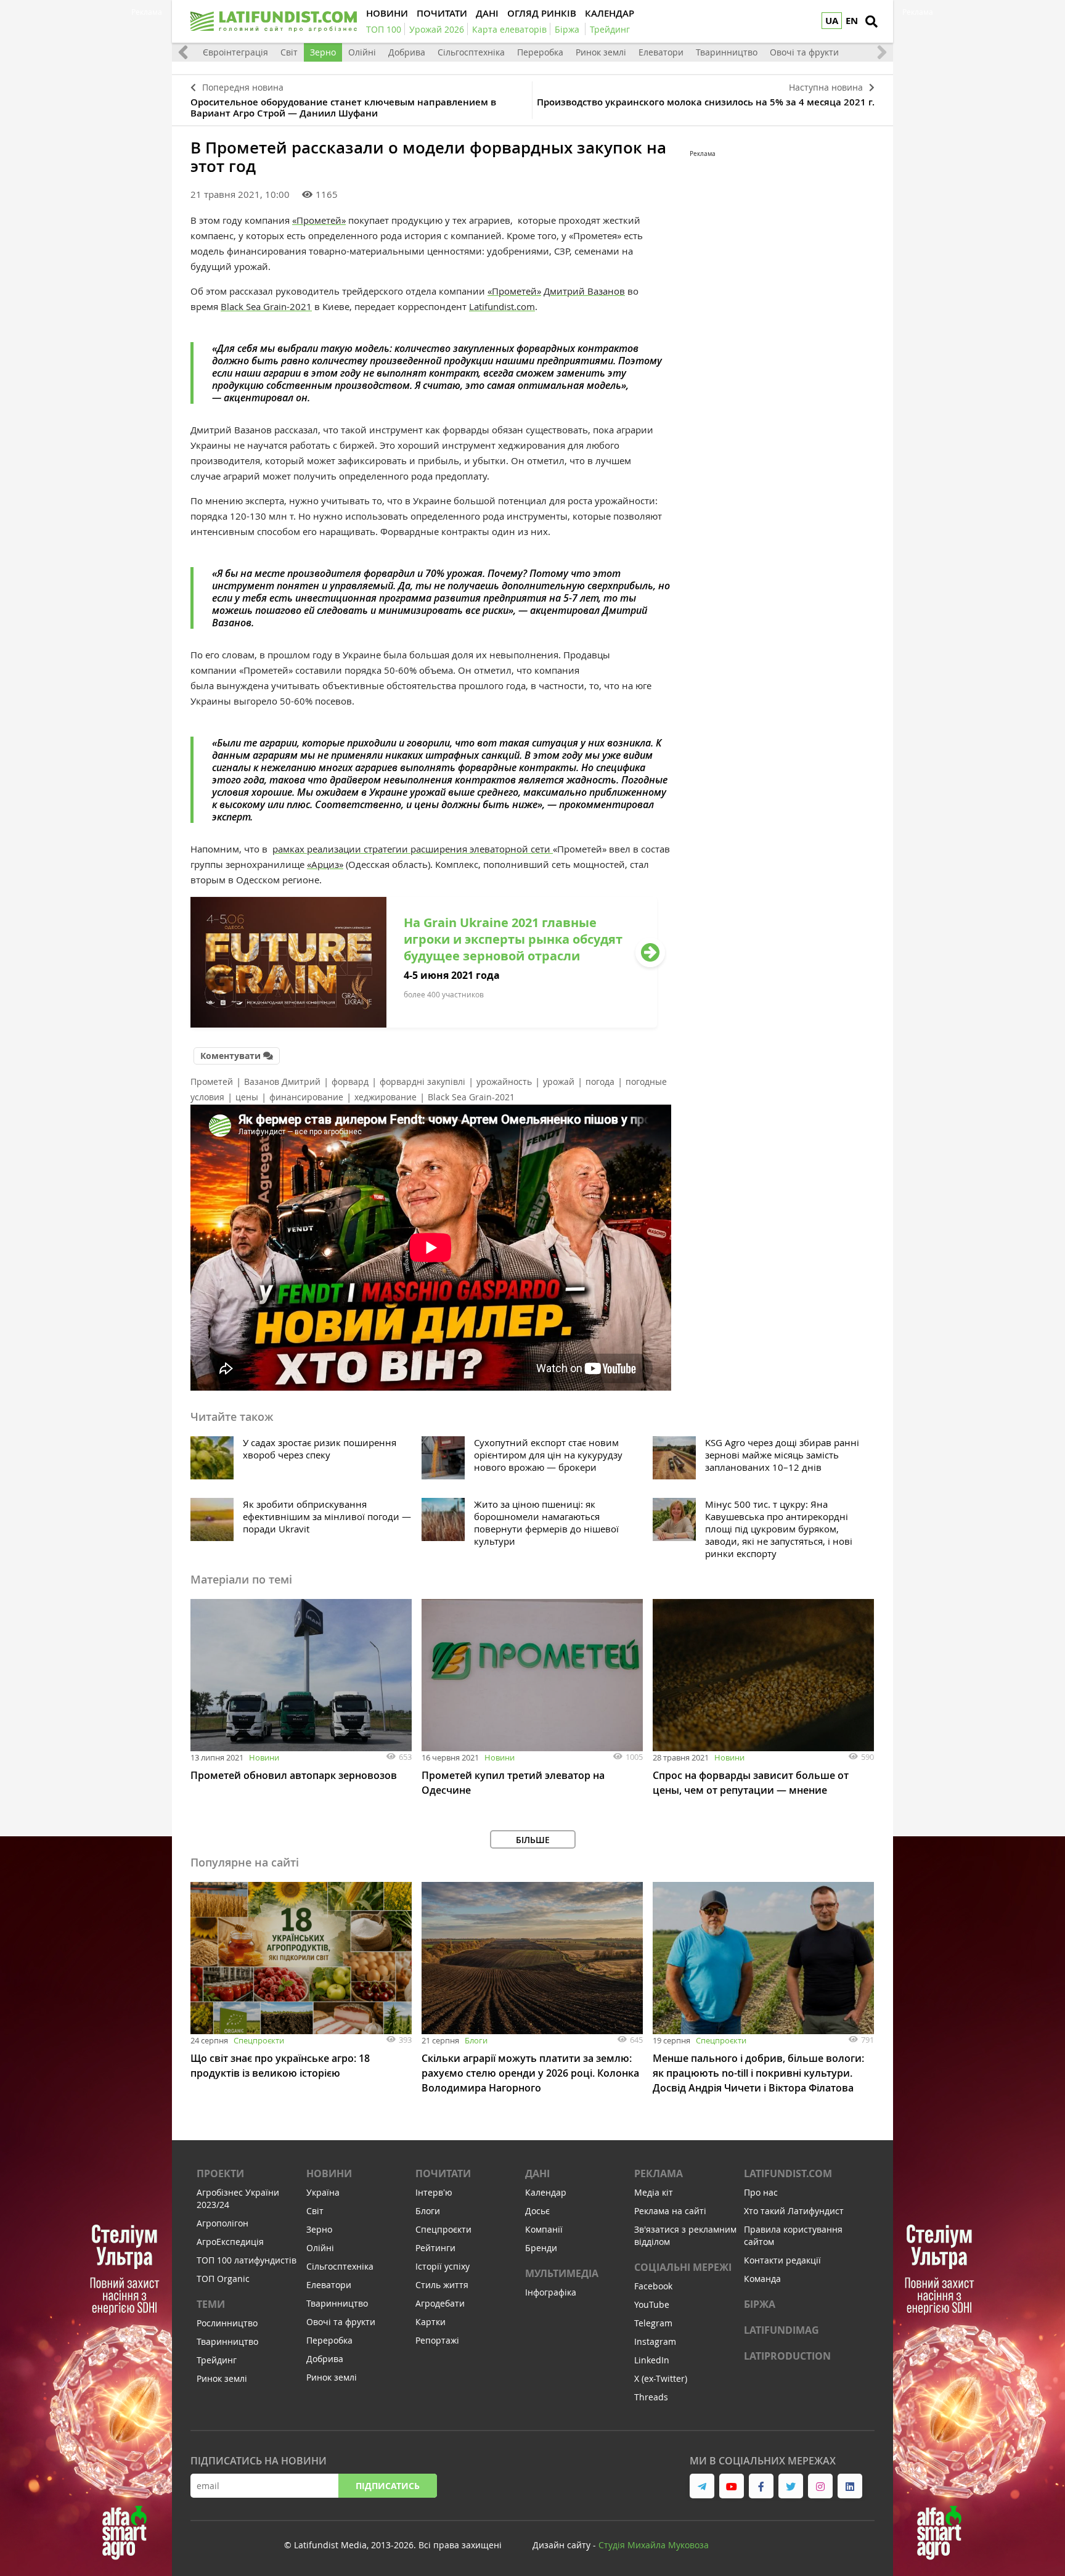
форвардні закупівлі (422, 1082)
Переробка (540, 52)
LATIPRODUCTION (787, 2356)
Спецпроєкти (259, 2040)
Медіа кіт (654, 2192)
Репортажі (437, 2340)
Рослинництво (227, 2323)
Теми (211, 2304)
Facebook (653, 2286)
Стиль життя (442, 2285)
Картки (430, 2322)
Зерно (323, 52)
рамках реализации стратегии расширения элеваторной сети (413, 849)
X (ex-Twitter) (661, 2378)
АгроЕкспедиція (230, 2242)
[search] (871, 22)
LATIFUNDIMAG (781, 2330)
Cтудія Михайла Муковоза (654, 2545)
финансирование (306, 1097)
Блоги (476, 2040)
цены (247, 1097)
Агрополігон (222, 2223)
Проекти (220, 2173)
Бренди (541, 2248)
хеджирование (386, 1097)
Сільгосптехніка (471, 52)
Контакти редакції (782, 2260)
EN (852, 21)
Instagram (655, 2341)
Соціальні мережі (683, 2267)
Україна (323, 2192)
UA (832, 21)
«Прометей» (319, 220)
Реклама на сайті (670, 2211)
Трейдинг (217, 2360)
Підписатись (388, 2486)
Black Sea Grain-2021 (266, 306)
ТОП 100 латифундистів (247, 2260)
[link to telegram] (702, 2486)
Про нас (761, 2192)
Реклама (659, 2173)
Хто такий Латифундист (794, 2211)
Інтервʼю (434, 2192)
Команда (762, 2279)
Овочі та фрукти (804, 52)
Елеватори (661, 52)
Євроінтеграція (235, 52)
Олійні (362, 52)
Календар (546, 2192)
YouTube (652, 2304)
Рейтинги (435, 2248)
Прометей (212, 1082)
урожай (559, 1082)
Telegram (653, 2323)
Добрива (407, 52)
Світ (289, 52)
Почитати (443, 2173)
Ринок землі (601, 52)
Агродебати (440, 2303)
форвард (350, 1082)
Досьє (537, 2211)
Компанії (544, 2229)
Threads (651, 2397)
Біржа (760, 2304)
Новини (264, 1757)
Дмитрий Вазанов (584, 291)
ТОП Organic (223, 2279)
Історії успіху (443, 2266)
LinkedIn (652, 2360)
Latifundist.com (502, 306)
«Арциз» (325, 864)
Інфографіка (551, 2292)
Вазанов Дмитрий (282, 1082)
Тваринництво (727, 52)
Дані (537, 2173)
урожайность (504, 1082)
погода (600, 1082)
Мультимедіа (562, 2273)
